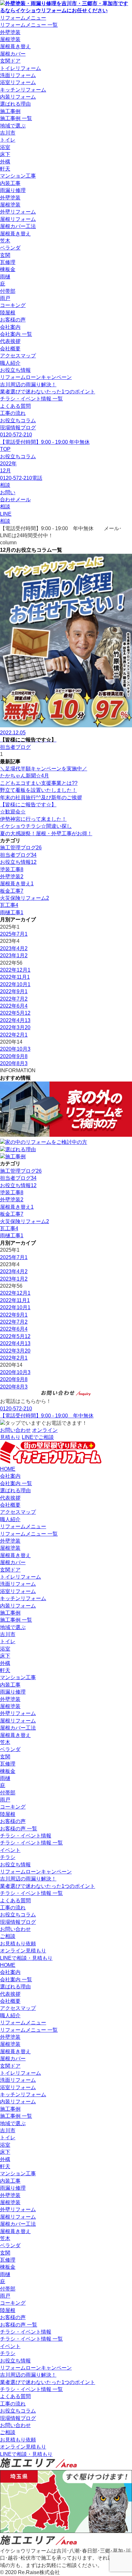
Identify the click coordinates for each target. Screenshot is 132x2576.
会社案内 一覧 (16, 334)
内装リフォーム (18, 97)
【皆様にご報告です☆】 (28, 805)
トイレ (8, 140)
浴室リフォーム (18, 82)
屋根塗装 (10, 39)
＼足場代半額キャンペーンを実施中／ (44, 769)
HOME (8, 1469)
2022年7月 (14, 999)
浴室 (5, 147)
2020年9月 (14, 1056)
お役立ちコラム (18, 421)
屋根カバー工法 (18, 226)
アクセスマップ (18, 356)
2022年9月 (14, 991)
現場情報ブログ (18, 428)
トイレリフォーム (21, 68)
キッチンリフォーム (23, 90)
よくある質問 (15, 406)
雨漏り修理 (13, 190)
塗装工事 (12, 869)
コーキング (13, 305)
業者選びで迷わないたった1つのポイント (48, 392)
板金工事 (12, 891)
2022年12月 (15, 970)
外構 (5, 162)
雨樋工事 (12, 912)
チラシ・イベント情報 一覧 (31, 399)
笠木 (5, 241)
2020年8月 (14, 1063)
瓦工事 (9, 905)
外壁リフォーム (18, 212)
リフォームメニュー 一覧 (29, 25)
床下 (5, 154)
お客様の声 (13, 320)
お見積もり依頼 (18, 1944)
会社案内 (10, 327)
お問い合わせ (15, 1929)
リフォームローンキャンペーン (36, 377)
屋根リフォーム (18, 219)
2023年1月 (14, 955)
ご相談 (8, 1936)
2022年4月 (15, 1020)
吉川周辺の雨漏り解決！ (28, 385)
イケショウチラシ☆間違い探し (36, 826)
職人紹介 (10, 363)
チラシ (8, 1857)
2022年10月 (15, 984)
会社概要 (10, 349)
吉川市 (8, 133)
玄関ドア (10, 61)
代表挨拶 (10, 341)
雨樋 (5, 277)
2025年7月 (14, 934)
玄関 (5, 255)
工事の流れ (13, 413)
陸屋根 (8, 313)
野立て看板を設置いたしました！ (38, 790)
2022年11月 (15, 977)
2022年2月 (14, 1035)
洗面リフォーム (18, 75)
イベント (10, 1850)
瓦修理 (8, 262)
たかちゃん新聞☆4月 (25, 776)
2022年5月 (15, 1013)
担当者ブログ (18, 855)
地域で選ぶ (13, 126)
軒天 (5, 169)
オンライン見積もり (23, 1951)
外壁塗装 (10, 32)
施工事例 (10, 111)
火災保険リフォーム (25, 898)
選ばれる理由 (15, 104)
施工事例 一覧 (16, 118)
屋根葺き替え (15, 46)
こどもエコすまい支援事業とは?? (39, 783)
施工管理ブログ (21, 848)
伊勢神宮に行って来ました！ (33, 819)
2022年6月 (14, 1006)
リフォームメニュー (23, 18)
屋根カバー (13, 54)
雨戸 (5, 298)
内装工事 (10, 183)
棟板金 (8, 269)
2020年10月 (15, 1049)
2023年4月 (14, 948)
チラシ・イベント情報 (26, 1836)
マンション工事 (18, 176)
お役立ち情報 (15, 370)
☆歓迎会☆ (13, 812)
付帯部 (8, 291)
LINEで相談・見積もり (26, 1958)
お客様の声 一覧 (19, 1829)
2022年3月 (15, 1027)
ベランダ (10, 248)
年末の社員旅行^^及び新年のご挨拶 (41, 797)
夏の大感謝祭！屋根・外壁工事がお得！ (46, 833)
